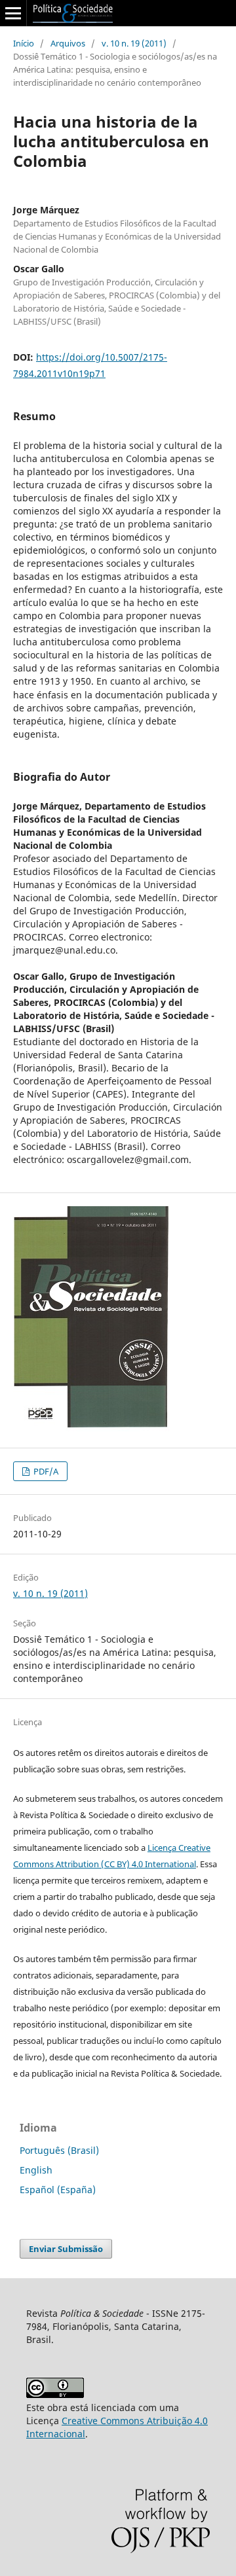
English (36, 2170)
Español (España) (58, 2190)
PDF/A (45, 1471)
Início (24, 43)
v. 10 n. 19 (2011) (134, 43)
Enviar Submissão (66, 2249)
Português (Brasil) (59, 2150)
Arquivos (68, 43)
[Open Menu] (13, 13)
